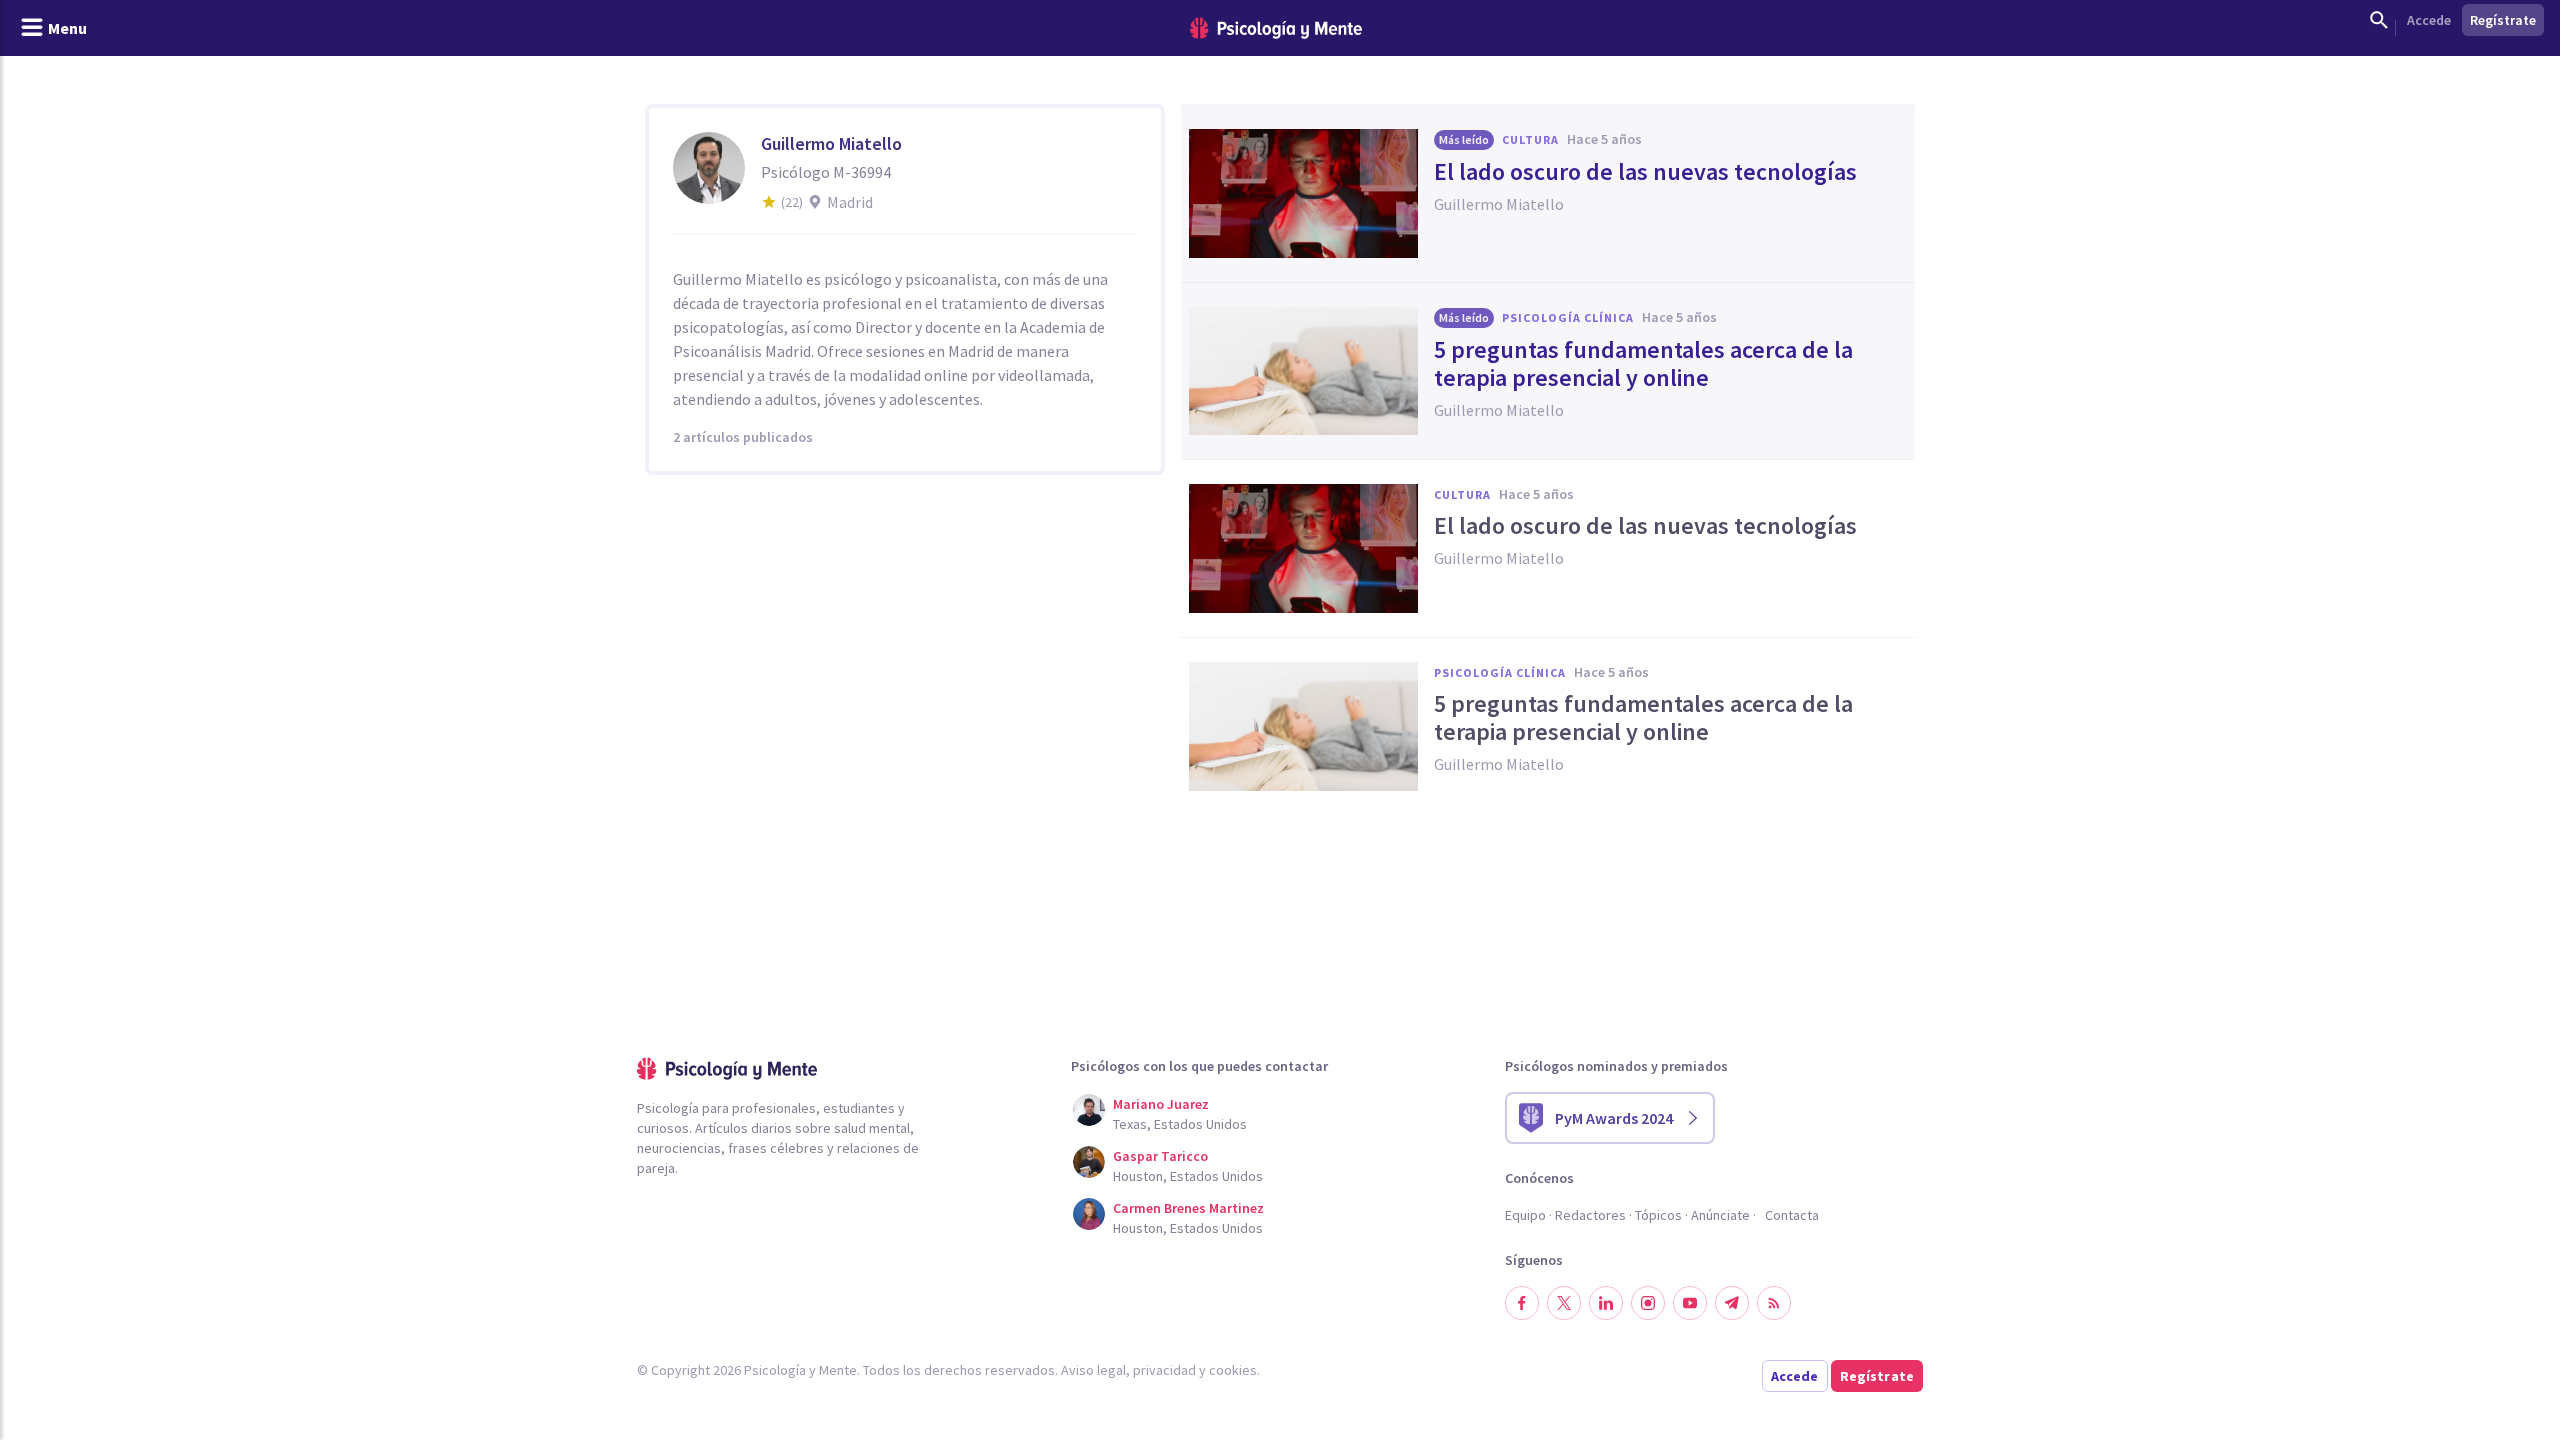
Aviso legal (1093, 1370)
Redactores (1590, 1215)
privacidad (1164, 1370)
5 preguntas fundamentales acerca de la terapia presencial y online (1643, 364)
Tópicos (1658, 1215)
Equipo (1525, 1215)
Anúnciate (1720, 1215)
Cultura (1530, 139)
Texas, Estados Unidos (1180, 1124)
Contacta (1792, 1215)
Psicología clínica (1568, 317)
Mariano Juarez (1161, 1104)
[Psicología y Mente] (1276, 28)
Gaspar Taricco (1160, 1156)
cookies (1233, 1370)
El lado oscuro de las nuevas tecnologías (1645, 172)
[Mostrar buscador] (2379, 20)
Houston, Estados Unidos (1188, 1176)
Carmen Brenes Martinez (1188, 1208)
